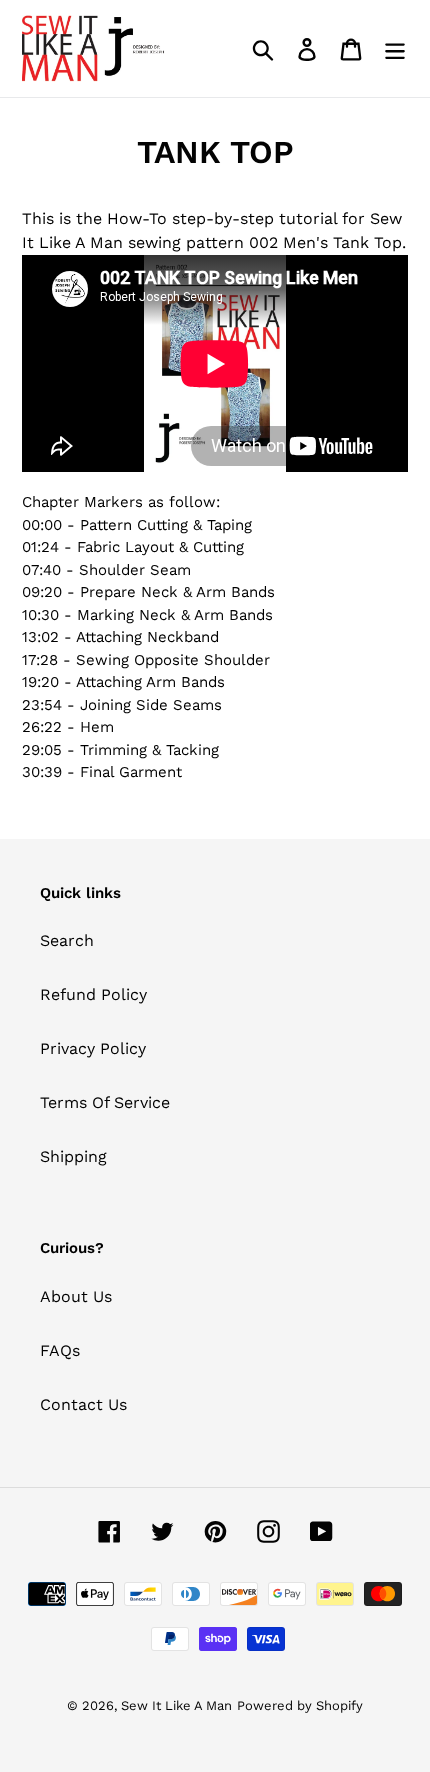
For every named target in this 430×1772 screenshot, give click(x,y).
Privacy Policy (93, 1048)
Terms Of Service (105, 1102)
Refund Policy (93, 994)
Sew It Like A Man (176, 1705)
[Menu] (395, 48)
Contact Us (83, 1404)
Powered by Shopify (300, 1705)
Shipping (73, 1156)
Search (67, 940)
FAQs (60, 1350)
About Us (76, 1296)
